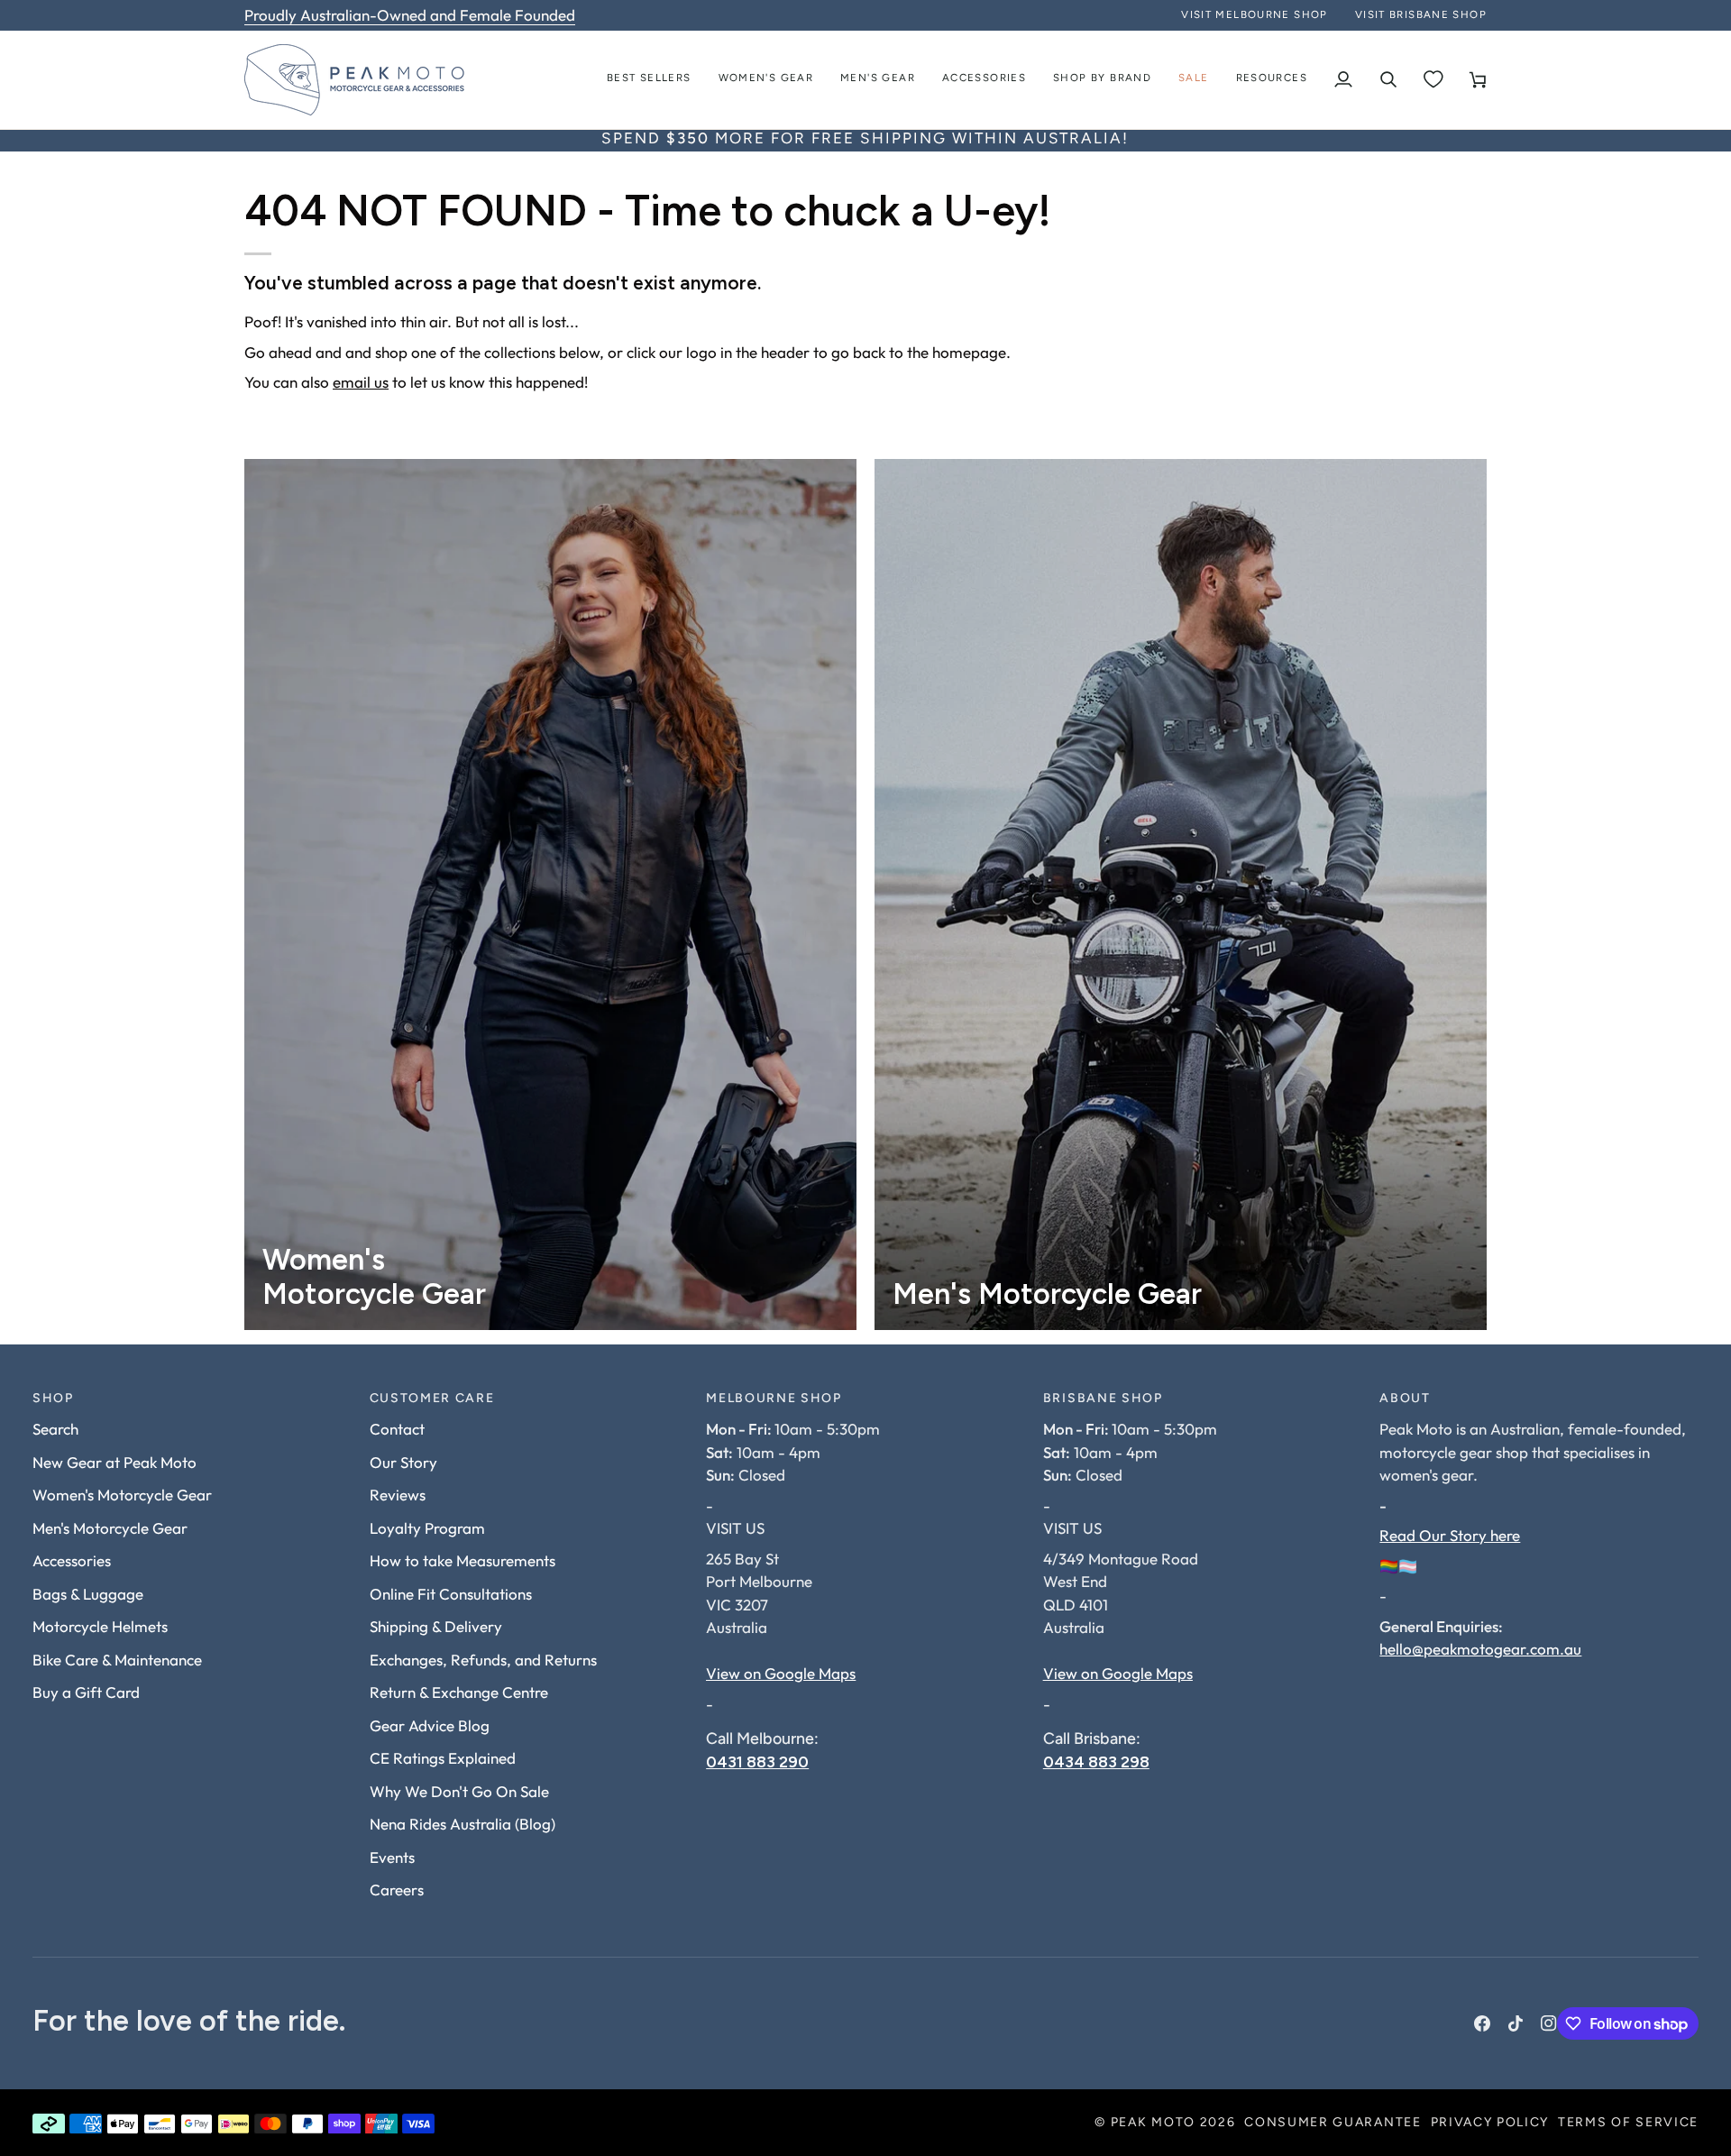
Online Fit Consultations (451, 1594)
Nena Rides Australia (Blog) (463, 1824)
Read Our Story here (1450, 1535)
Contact (397, 1429)
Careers (397, 1890)
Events (392, 1857)
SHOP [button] (53, 1399)
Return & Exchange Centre (459, 1692)
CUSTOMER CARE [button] (432, 1399)
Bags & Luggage (88, 1594)
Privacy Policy (1490, 2123)
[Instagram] (1549, 2023)
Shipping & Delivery (436, 1626)
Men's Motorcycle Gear (110, 1528)
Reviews (398, 1495)
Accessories (72, 1560)
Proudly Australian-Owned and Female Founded (410, 15)
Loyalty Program (427, 1528)
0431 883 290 (757, 1761)
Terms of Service (1628, 2123)
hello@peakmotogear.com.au (1480, 1649)
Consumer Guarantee (1333, 2123)
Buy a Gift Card (86, 1692)
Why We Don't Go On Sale (459, 1791)
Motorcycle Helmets (100, 1626)
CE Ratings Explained (443, 1758)
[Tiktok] (1516, 2023)
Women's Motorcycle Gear (122, 1495)
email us (361, 382)
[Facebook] (1482, 2023)
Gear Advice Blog (430, 1725)
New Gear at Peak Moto (114, 1462)
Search (55, 1429)
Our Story (403, 1462)
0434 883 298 (1096, 1761)
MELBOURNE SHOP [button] (774, 1399)
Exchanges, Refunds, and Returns (483, 1660)
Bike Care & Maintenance (117, 1660)
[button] (766, 80)
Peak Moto (1153, 2123)
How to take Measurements (463, 1560)
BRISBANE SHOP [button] (1103, 1399)
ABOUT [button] (1405, 1399)
